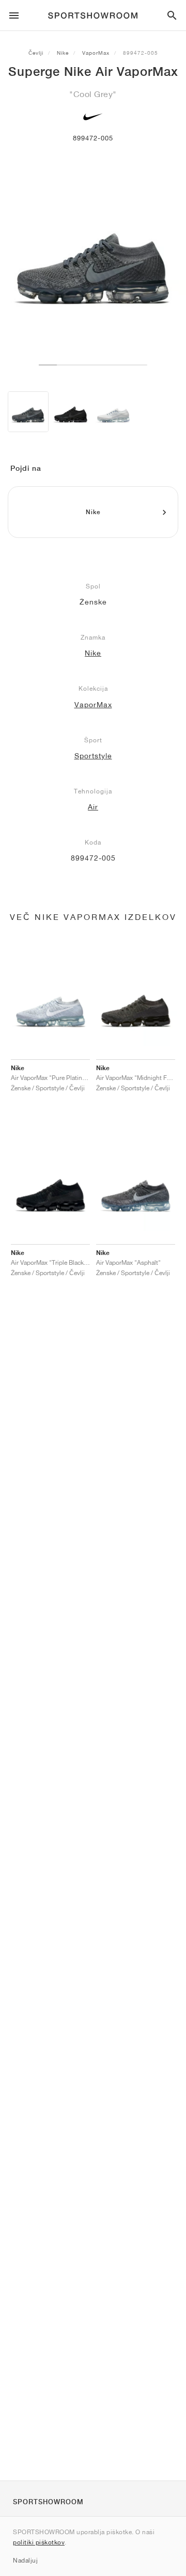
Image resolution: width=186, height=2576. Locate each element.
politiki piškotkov (39, 2542)
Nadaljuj (25, 2560)
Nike (63, 53)
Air (93, 807)
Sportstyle (93, 756)
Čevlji (36, 53)
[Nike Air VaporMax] (28, 412)
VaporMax (96, 53)
